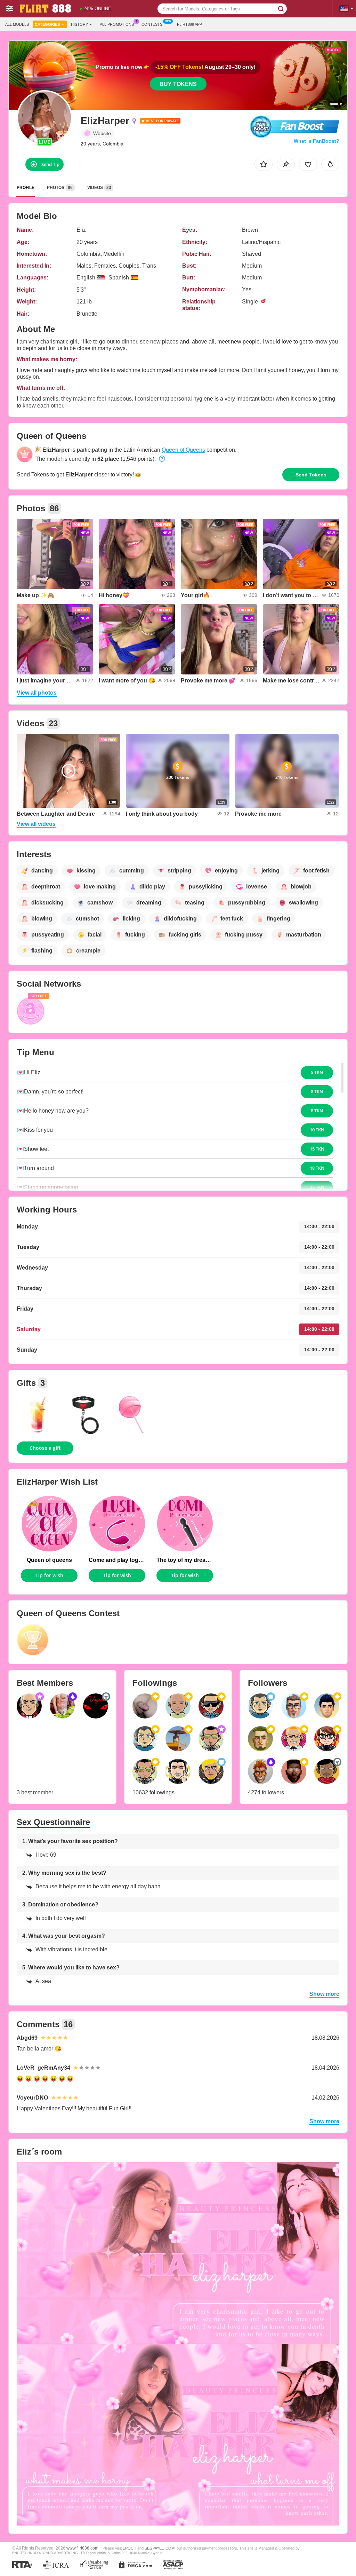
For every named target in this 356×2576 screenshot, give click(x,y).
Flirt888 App (189, 24)
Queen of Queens (183, 450)
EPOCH (130, 2548)
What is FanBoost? (317, 141)
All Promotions (117, 24)
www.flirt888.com (82, 2548)
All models (17, 24)
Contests (152, 24)
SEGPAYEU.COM (160, 2548)
